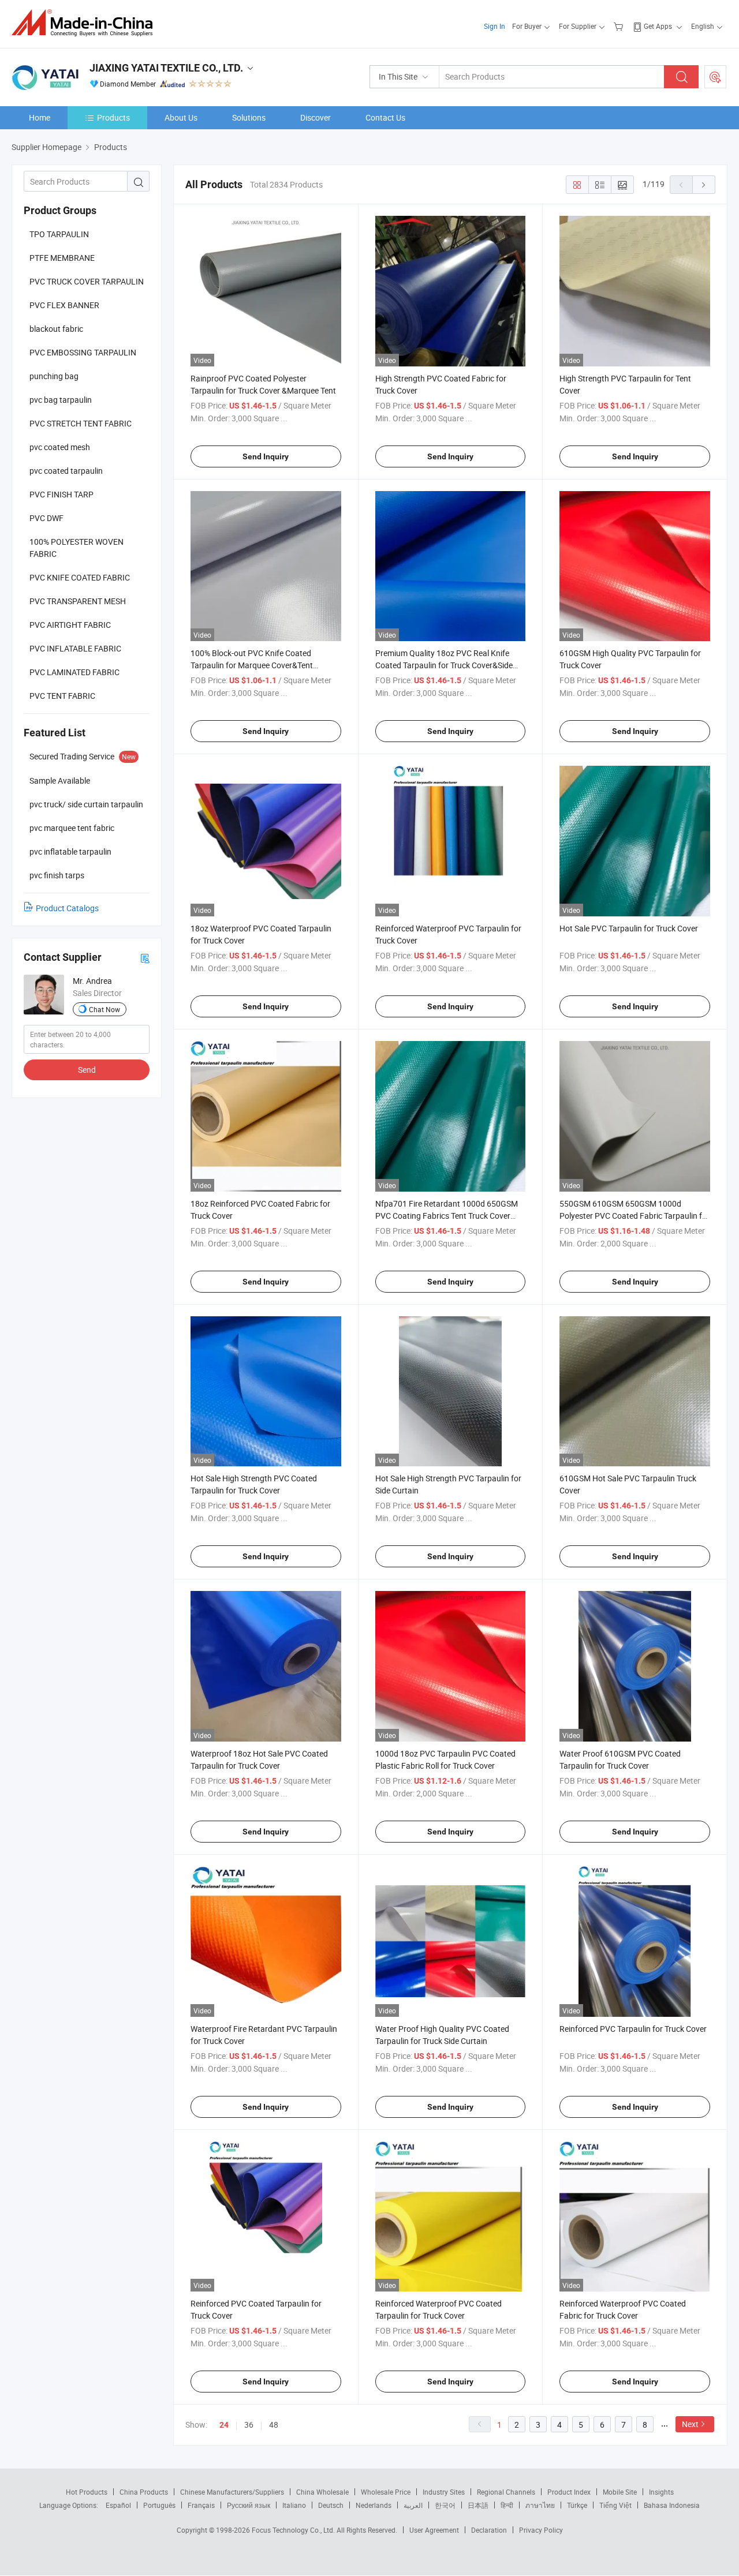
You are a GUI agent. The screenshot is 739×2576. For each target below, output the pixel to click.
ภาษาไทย (540, 2505)
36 (249, 2425)
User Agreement (434, 2530)
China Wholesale (322, 2492)
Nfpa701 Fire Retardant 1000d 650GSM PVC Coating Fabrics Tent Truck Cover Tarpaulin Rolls (447, 1216)
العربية (413, 2505)
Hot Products (87, 2492)
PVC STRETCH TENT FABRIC (81, 423)
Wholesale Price (386, 2492)
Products (113, 117)
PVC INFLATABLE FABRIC (75, 648)
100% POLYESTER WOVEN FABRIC (76, 548)
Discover (316, 117)
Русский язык (249, 2505)
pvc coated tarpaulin (66, 471)
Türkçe (577, 2505)
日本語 (478, 2505)
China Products (144, 2492)
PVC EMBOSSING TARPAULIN (83, 352)
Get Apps (658, 26)
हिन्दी (507, 2505)
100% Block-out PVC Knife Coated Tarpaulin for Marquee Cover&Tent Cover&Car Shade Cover (252, 665)
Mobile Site (620, 2492)
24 (224, 2425)
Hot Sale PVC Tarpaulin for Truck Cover (629, 928)
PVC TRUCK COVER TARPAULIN (87, 281)
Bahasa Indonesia (672, 2505)
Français (201, 2505)
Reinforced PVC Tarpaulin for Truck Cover (633, 2029)
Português (159, 2505)
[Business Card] (145, 958)
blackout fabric (56, 329)
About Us (181, 117)
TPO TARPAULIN (59, 234)
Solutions (249, 117)
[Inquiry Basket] (620, 26)
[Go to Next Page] (704, 185)
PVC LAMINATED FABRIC (74, 672)
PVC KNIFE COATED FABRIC (80, 577)
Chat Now (104, 1009)
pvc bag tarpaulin (61, 400)
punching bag (54, 376)
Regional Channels (506, 2492)
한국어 (445, 2505)
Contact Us (385, 117)
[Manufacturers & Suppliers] (86, 23)
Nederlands (374, 2505)
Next (690, 2424)
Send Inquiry (266, 456)
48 (274, 2425)
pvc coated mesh (60, 447)
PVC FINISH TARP (61, 494)
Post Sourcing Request (715, 77)
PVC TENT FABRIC (62, 696)
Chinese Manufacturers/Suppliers (232, 2492)
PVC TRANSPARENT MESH (78, 601)
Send (87, 1070)
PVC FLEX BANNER (64, 305)
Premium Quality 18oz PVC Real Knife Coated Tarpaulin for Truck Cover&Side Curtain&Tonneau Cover (444, 665)
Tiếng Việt (615, 2505)
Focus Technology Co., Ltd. (294, 2530)
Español (118, 2505)
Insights (661, 2492)
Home (40, 117)
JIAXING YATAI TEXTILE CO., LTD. (166, 68)
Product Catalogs (67, 908)
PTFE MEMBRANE (62, 258)
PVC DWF (46, 518)
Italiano (294, 2505)
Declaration (489, 2530)
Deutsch (331, 2505)
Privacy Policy (541, 2530)
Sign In (494, 26)
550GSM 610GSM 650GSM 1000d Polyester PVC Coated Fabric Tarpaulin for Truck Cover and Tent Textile (635, 1216)
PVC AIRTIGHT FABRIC (70, 625)
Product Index (569, 2492)
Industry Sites (444, 2492)
